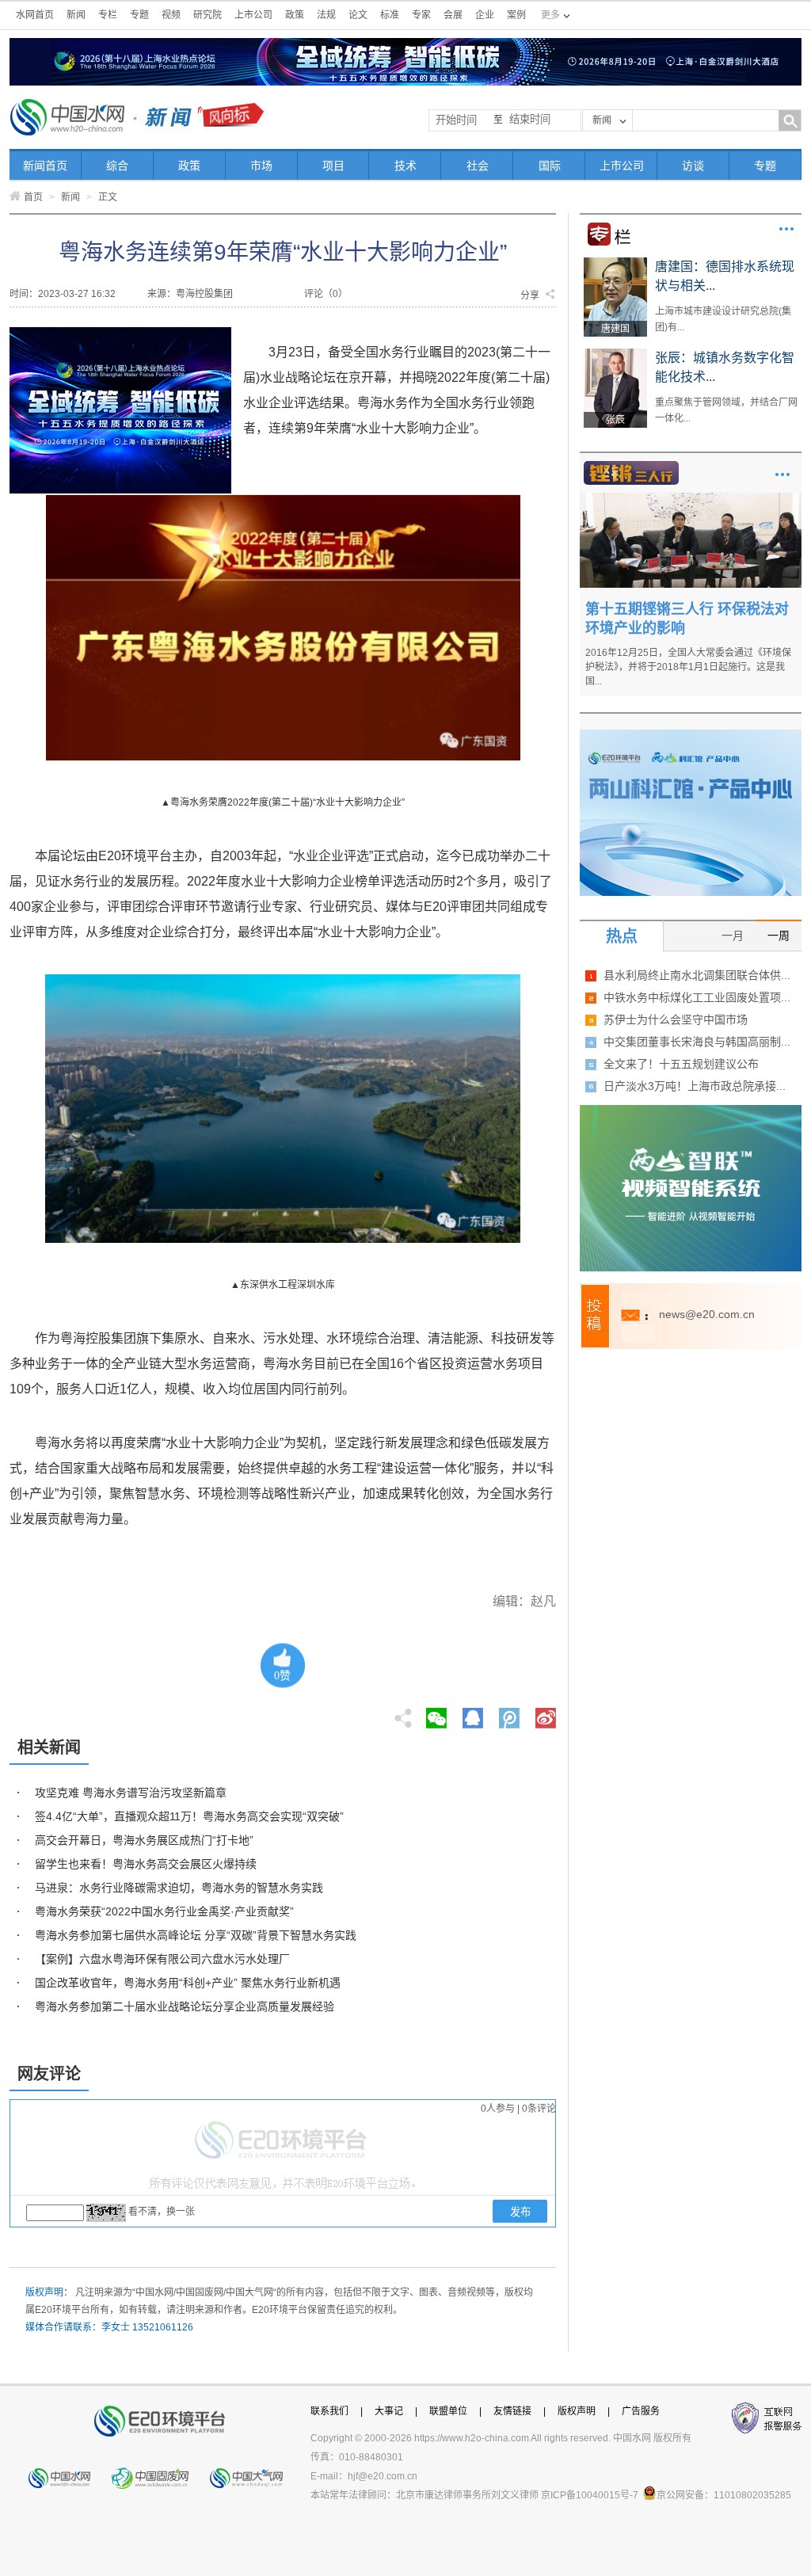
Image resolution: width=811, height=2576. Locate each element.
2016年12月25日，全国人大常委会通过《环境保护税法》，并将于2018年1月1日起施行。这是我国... (688, 667)
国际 (550, 166)
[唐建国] (615, 263)
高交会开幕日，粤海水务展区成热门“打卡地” (144, 1840)
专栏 (108, 15)
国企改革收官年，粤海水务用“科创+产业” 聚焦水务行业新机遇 (188, 1983)
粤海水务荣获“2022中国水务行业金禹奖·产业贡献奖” (164, 1911)
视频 (171, 15)
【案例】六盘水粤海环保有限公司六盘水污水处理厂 (162, 1959)
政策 (295, 15)
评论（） (326, 294)
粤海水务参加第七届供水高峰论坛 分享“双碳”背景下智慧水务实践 (196, 1935)
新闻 (76, 15)
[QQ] (473, 1713)
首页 (33, 197)
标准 (390, 15)
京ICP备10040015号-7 (590, 2495)
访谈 (693, 166)
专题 (139, 15)
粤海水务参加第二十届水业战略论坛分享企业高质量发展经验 (185, 2006)
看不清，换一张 (162, 2212)
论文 (358, 15)
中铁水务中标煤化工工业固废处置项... (697, 997)
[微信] (436, 1713)
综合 (117, 166)
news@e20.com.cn (707, 1314)
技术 (405, 166)
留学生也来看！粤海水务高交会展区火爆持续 (146, 1864)
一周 (779, 936)
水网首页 (35, 15)
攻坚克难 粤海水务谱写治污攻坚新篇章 (131, 1793)
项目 (333, 166)
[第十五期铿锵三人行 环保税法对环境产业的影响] (691, 498)
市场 (261, 166)
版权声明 (577, 2411)
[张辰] (615, 354)
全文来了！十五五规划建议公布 (681, 1064)
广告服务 (641, 2411)
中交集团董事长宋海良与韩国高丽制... (697, 1042)
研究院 (208, 15)
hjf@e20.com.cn (383, 2476)
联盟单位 (448, 2411)
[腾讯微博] (510, 1713)
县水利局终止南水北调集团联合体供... (697, 975)
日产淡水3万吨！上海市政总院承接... (695, 1086)
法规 (326, 15)
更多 (786, 229)
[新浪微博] (546, 1713)
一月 (733, 936)
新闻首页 (45, 166)
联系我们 (329, 2411)
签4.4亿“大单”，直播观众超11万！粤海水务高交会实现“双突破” (189, 1816)
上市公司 (253, 15)
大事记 (389, 2411)
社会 (478, 166)
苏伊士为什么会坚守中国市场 (676, 1019)
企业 (485, 15)
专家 (421, 15)
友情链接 (512, 2411)
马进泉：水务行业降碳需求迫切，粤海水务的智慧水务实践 (179, 1888)
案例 (516, 15)
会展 (453, 15)
